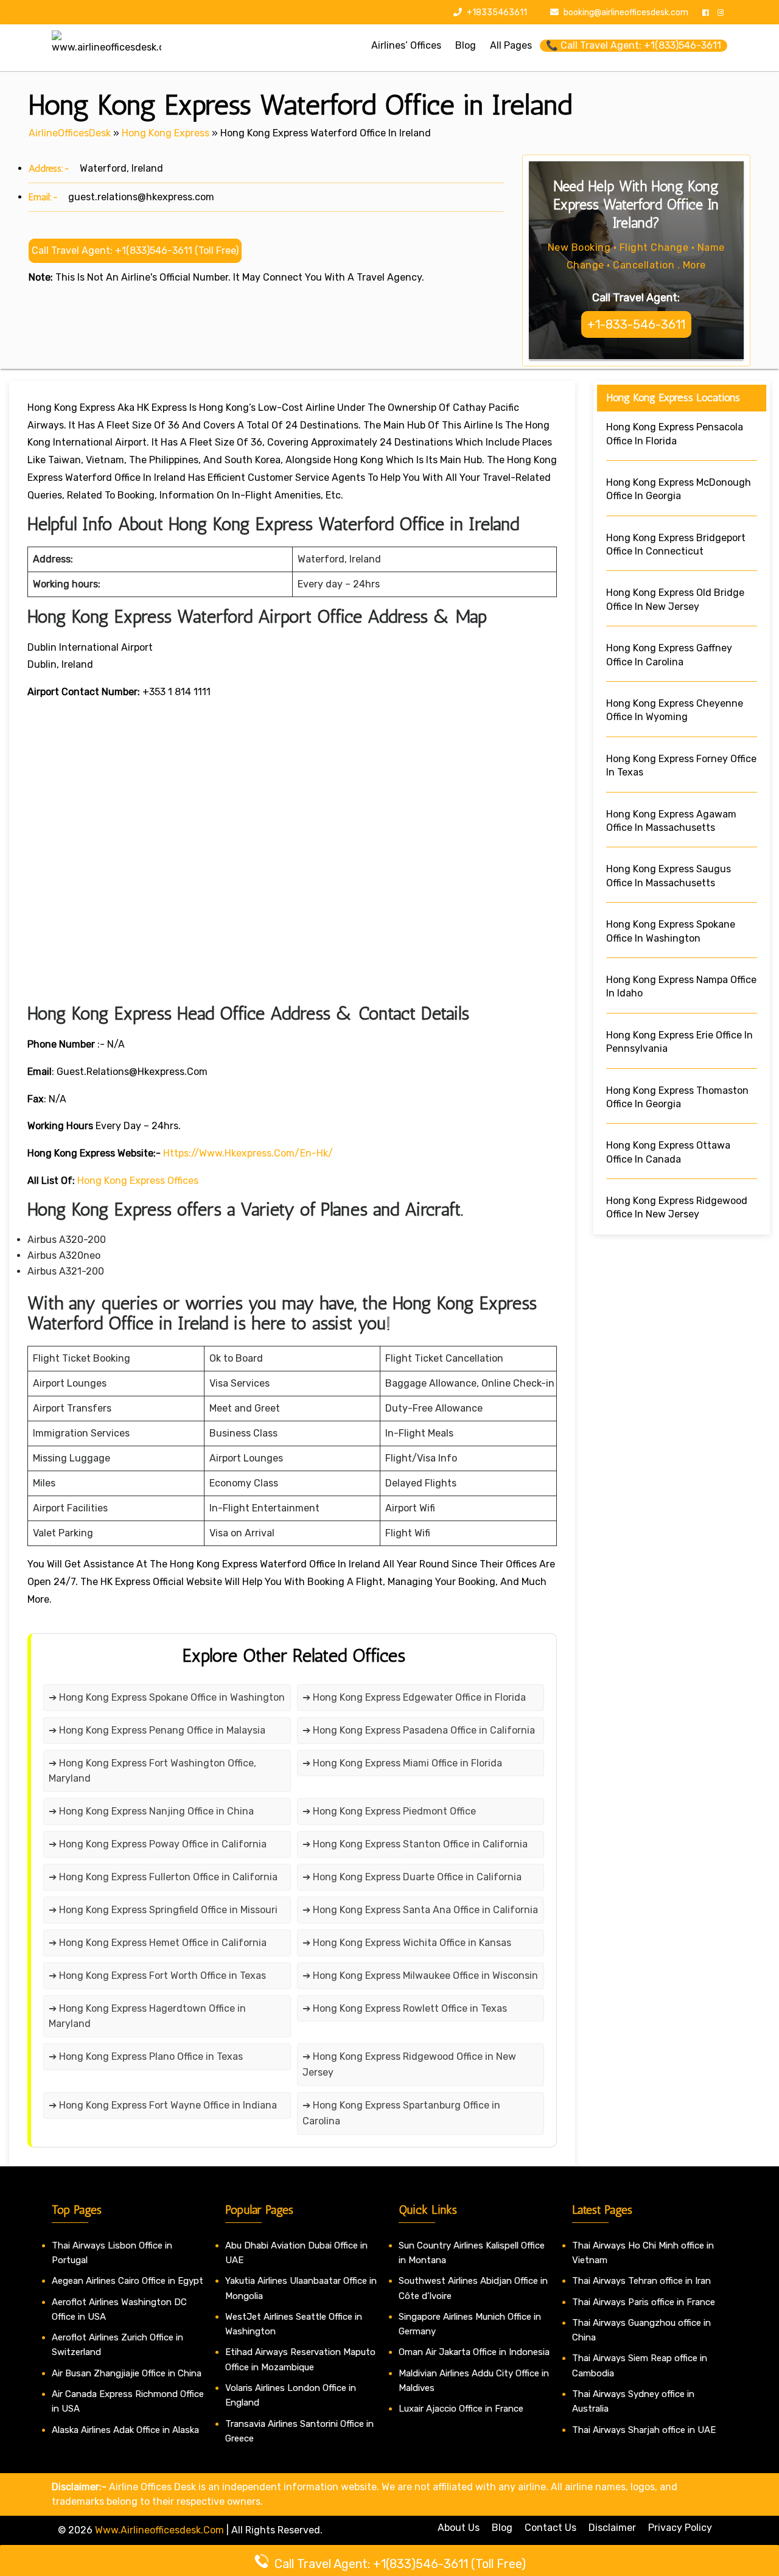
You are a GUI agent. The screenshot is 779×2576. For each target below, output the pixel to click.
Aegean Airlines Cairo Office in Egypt (128, 2281)
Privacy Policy (680, 2528)
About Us (459, 2528)
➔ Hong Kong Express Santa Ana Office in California (420, 1910)
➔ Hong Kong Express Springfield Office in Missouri (163, 1910)
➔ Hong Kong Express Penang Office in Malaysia (157, 1730)
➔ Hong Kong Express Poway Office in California (158, 1844)
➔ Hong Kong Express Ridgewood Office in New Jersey (409, 2064)
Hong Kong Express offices (138, 1181)
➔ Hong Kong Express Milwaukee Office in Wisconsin (420, 1976)
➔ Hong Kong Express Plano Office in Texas (146, 2056)
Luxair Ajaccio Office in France (461, 2409)
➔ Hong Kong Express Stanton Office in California (415, 1844)
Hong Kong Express (166, 133)
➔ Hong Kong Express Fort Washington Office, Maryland (152, 1771)
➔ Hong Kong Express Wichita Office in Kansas (407, 1943)
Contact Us (550, 2528)
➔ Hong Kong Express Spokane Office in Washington (167, 1697)
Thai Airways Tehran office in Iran (641, 2281)
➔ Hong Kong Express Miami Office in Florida (402, 1763)
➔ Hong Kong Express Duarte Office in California (412, 1877)
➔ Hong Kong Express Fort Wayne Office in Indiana (163, 2105)
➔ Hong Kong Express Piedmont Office (389, 1811)
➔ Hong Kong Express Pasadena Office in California (419, 1730)
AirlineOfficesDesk (70, 133)
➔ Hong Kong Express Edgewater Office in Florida (414, 1697)
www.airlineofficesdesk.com (159, 2530)
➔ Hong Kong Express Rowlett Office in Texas (405, 2008)
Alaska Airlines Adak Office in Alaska (125, 2430)
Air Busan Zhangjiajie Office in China (127, 2373)
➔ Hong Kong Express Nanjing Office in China (151, 1811)
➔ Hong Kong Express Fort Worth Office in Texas (157, 1976)
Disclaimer (612, 2528)
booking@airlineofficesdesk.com (626, 12)
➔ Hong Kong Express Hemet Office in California (158, 1943)
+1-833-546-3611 (636, 324)
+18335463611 (496, 12)
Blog (502, 2528)
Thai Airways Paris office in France (644, 2302)
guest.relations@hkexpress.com (141, 197)
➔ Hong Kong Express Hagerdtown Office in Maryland (147, 2016)
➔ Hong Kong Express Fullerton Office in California (163, 1877)
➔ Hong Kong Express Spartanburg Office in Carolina (401, 2113)
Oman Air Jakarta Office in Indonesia (474, 2352)
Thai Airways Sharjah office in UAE (644, 2430)
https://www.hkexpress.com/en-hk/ (248, 1153)
